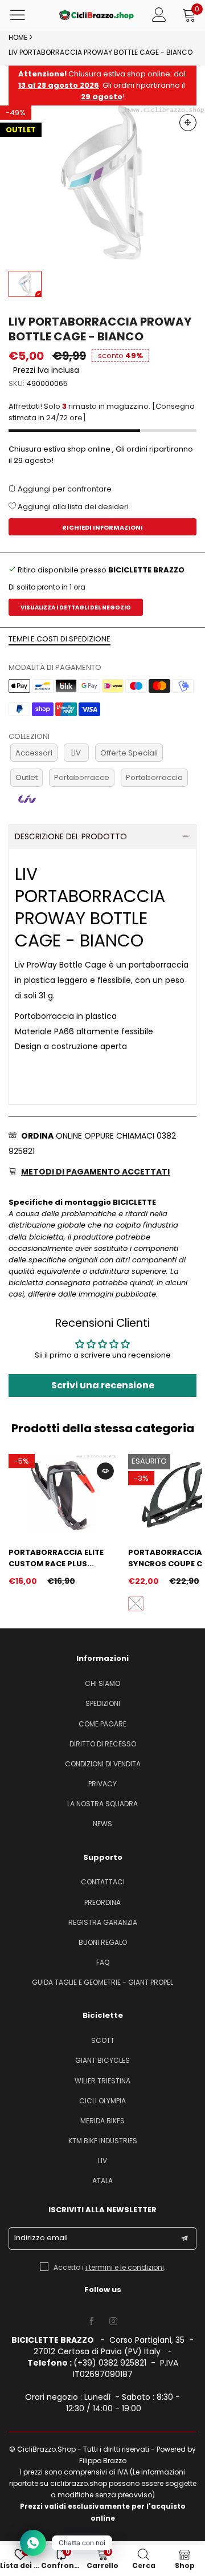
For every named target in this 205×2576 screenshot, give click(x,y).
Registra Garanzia (103, 1922)
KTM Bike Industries (103, 2141)
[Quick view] (105, 1471)
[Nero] (136, 1604)
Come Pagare (102, 1724)
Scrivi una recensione (103, 1385)
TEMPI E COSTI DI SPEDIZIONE (60, 639)
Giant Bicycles (102, 2060)
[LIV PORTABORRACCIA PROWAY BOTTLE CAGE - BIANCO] (102, 182)
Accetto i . (110, 2267)
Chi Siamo (102, 1683)
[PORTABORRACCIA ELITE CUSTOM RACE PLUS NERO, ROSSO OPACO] (63, 1495)
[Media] (188, 123)
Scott (103, 2040)
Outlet (26, 777)
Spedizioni (103, 1703)
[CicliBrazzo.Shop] (97, 15)
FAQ (103, 1962)
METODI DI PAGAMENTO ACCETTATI (95, 1172)
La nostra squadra (102, 1804)
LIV (76, 753)
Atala (102, 2181)
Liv (102, 2161)
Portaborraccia (154, 777)
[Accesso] (159, 15)
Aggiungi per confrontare (64, 489)
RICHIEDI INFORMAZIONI (102, 527)
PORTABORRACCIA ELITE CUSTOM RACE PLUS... (56, 1558)
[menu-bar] (25, 15)
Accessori (34, 753)
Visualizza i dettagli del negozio (76, 608)
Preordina (102, 1902)
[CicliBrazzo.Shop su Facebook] (92, 2322)
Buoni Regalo (103, 1942)
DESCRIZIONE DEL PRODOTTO (71, 836)
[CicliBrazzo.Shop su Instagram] (113, 2322)
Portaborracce (82, 777)
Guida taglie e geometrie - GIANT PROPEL (102, 1982)
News (102, 1824)
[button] (184, 2238)
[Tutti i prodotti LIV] (27, 799)
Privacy (102, 1784)
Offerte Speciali (129, 753)
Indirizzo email (41, 2238)
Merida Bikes (102, 2121)
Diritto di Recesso (103, 1744)
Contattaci (103, 1882)
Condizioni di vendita (103, 1764)
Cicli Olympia (102, 2101)
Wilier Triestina (102, 2081)
